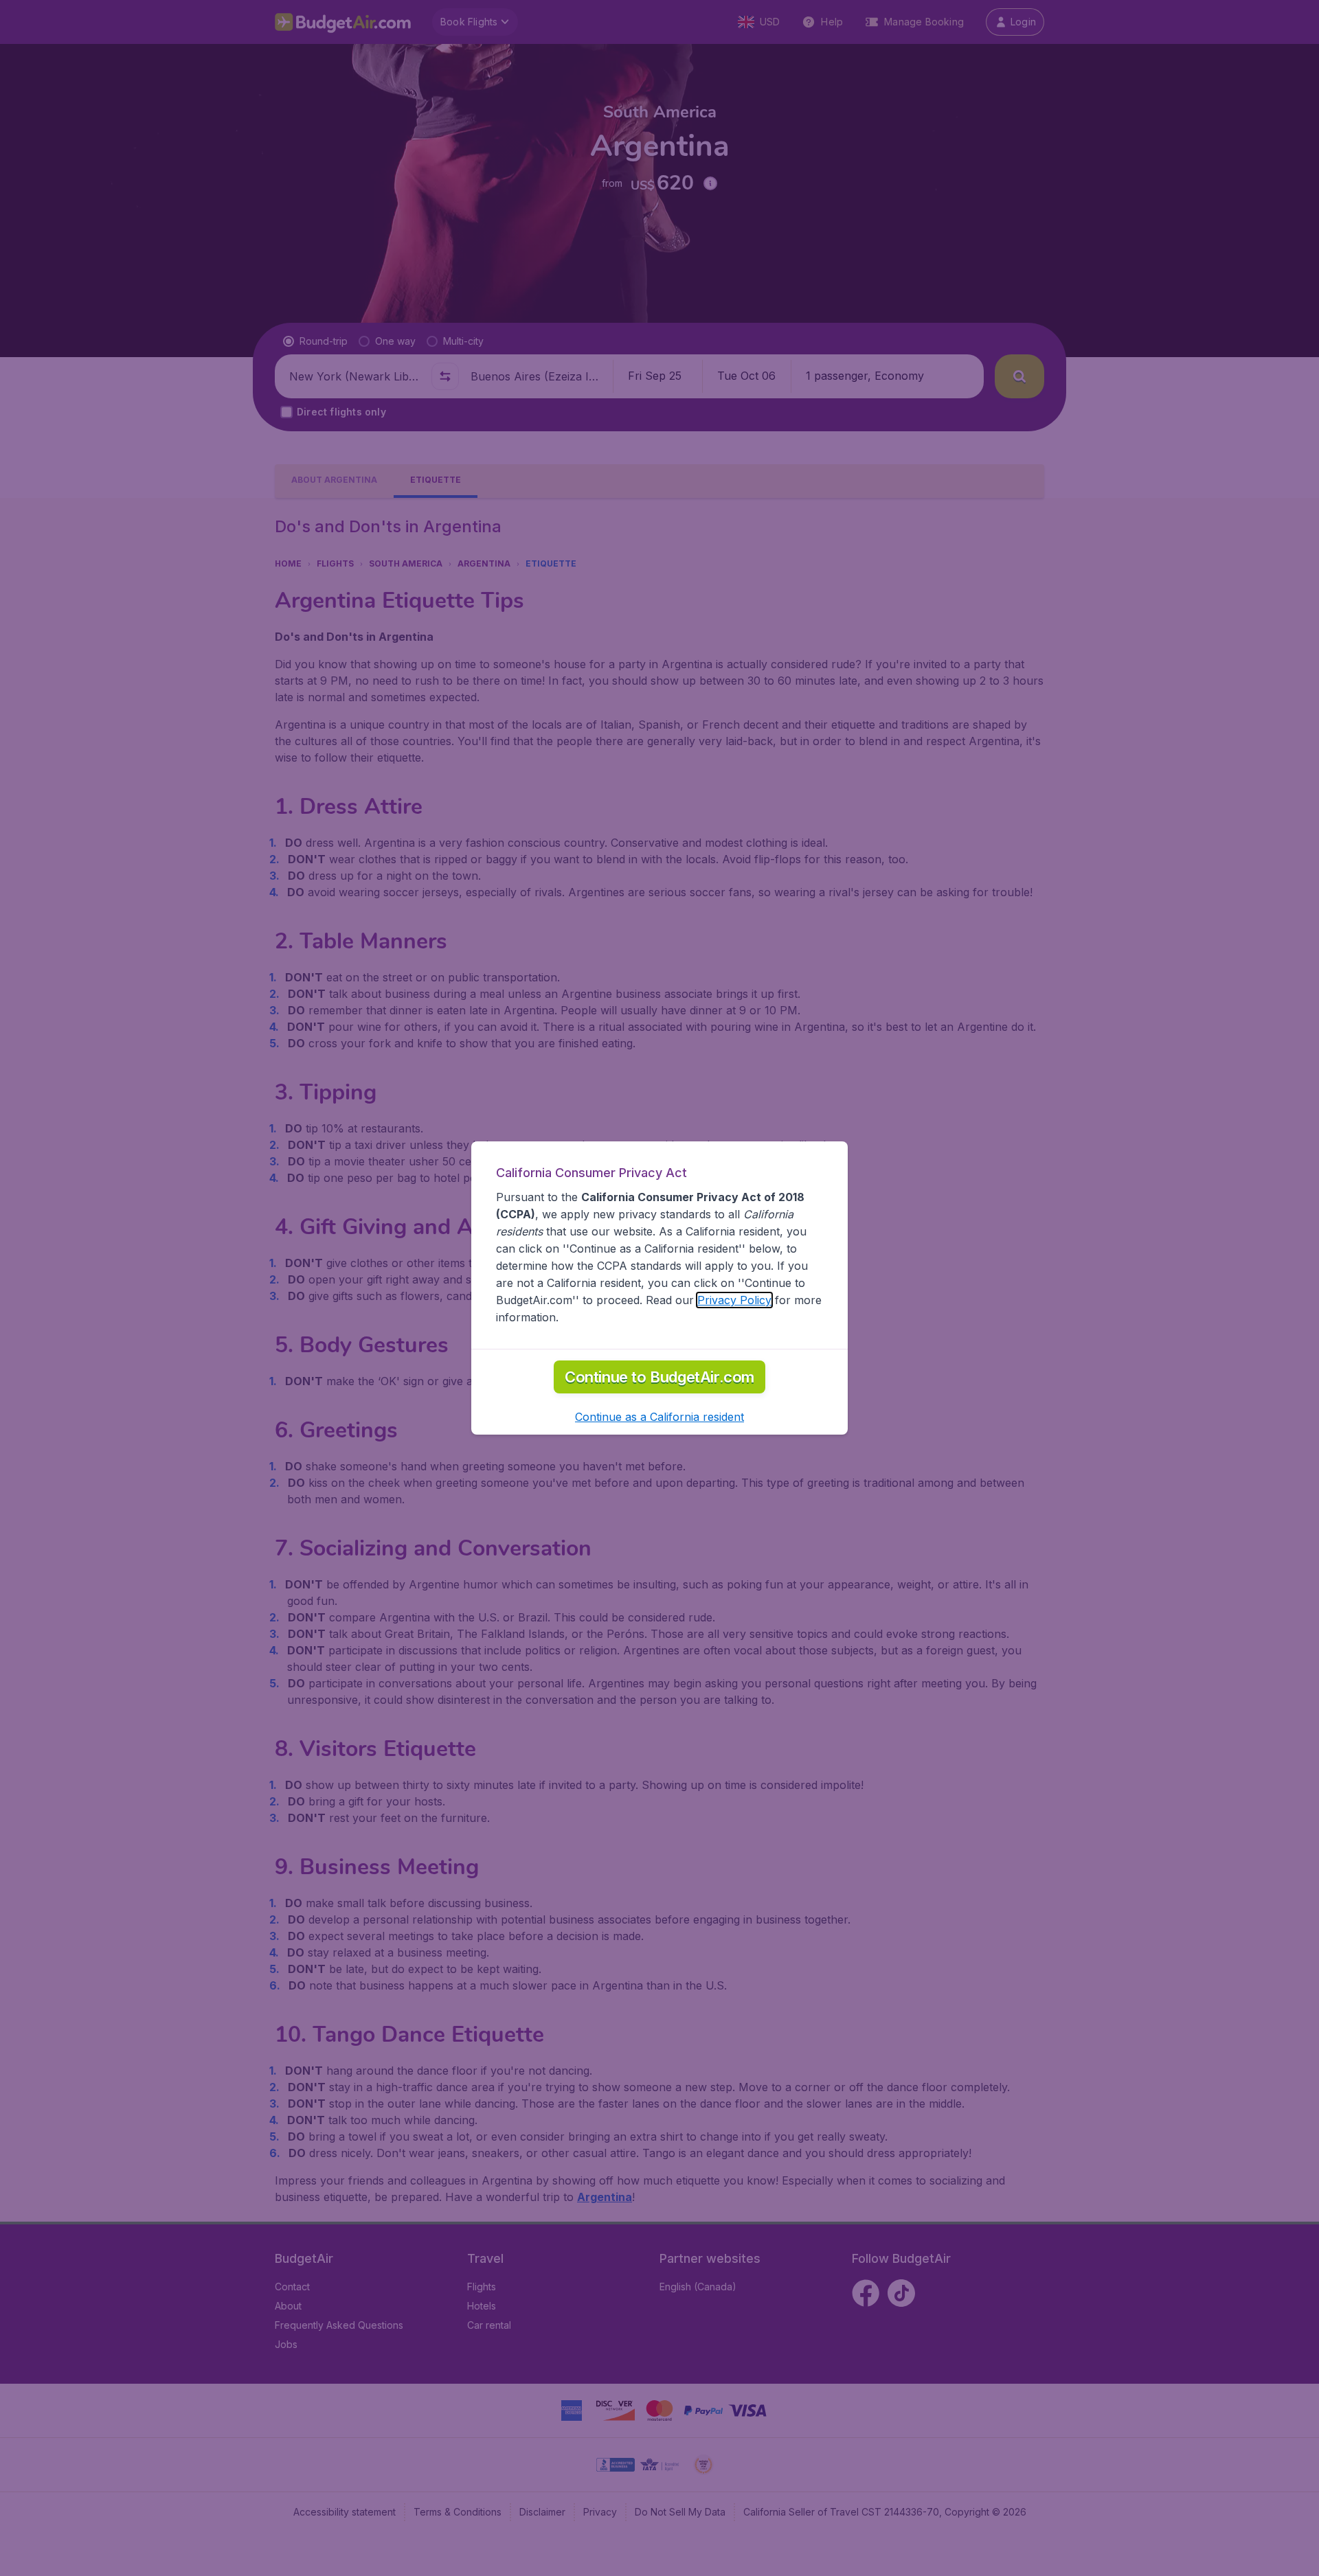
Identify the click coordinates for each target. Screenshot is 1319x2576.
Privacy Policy (734, 1300)
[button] (659, 1417)
